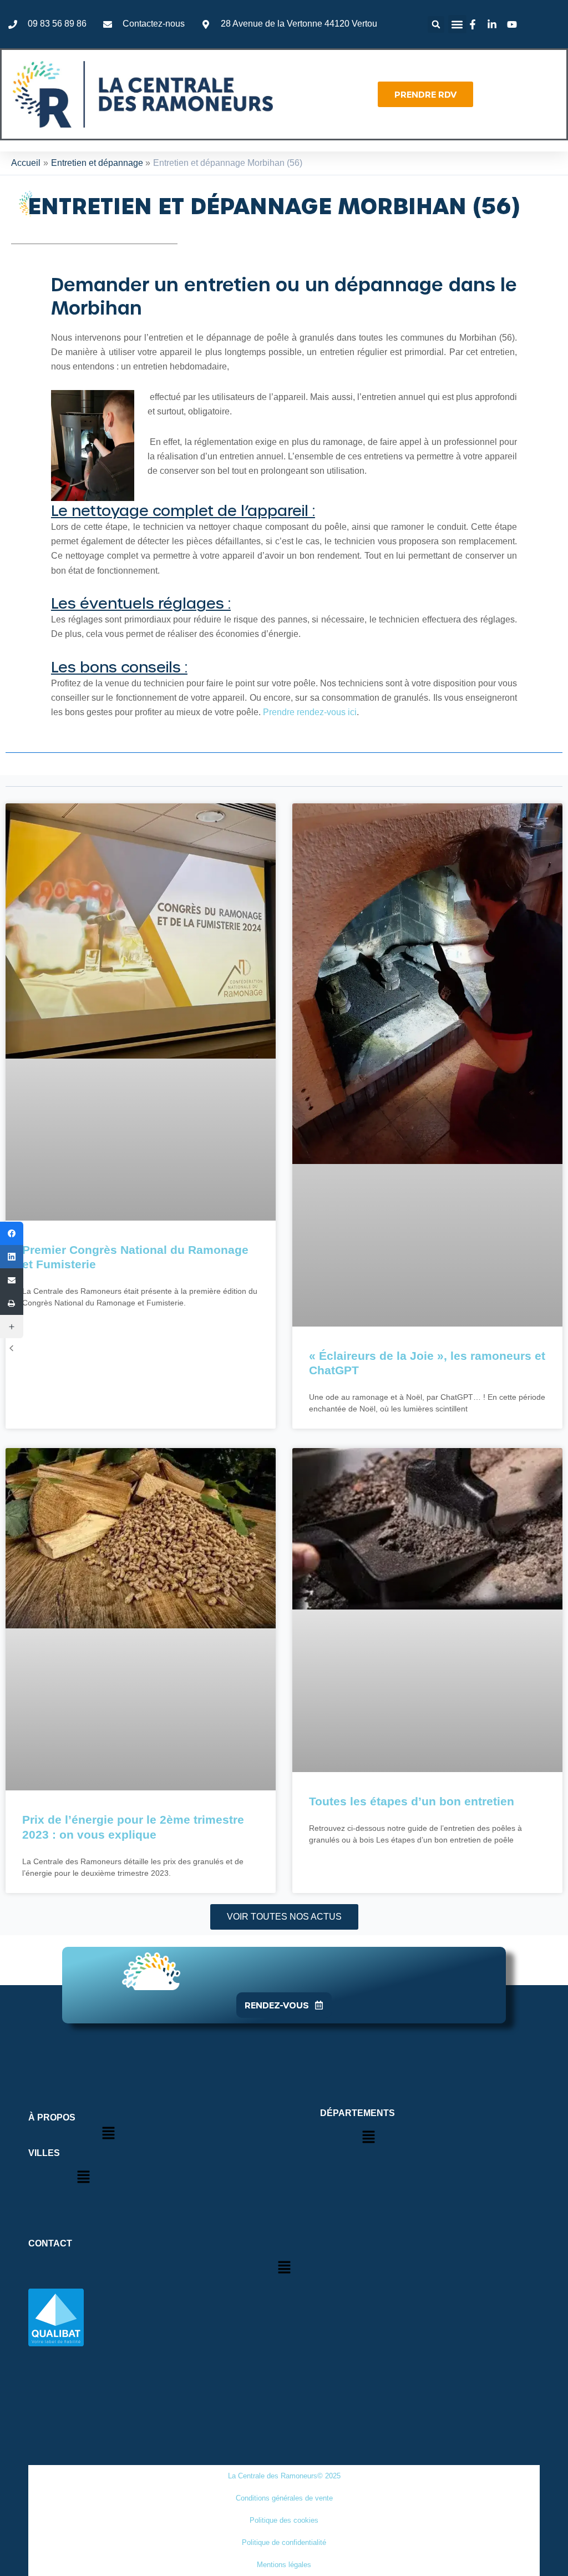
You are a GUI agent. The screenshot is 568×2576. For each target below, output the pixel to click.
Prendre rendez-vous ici (310, 712)
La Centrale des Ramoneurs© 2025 (284, 2476)
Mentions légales (284, 2565)
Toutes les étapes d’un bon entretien (412, 1801)
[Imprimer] (12, 1303)
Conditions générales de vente (284, 2498)
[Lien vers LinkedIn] (494, 24)
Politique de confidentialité (284, 2542)
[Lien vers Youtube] (514, 24)
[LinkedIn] (12, 1257)
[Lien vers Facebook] (474, 24)
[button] (436, 24)
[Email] (12, 1280)
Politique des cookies (284, 2520)
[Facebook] (12, 1233)
